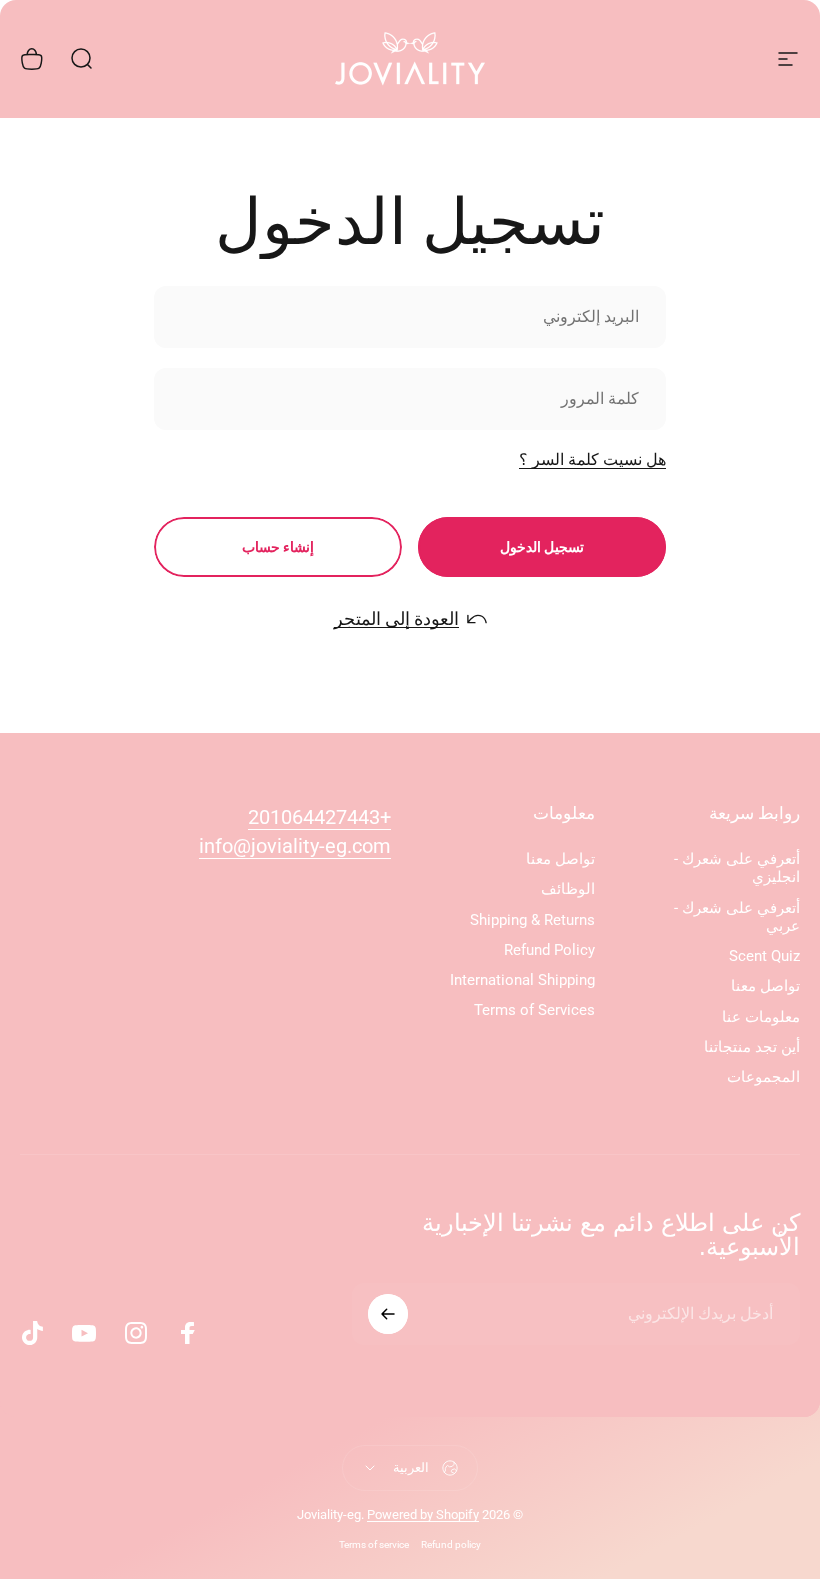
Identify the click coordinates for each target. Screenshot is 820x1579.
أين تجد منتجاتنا (752, 1047)
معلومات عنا (761, 1017)
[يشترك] (388, 1314)
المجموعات (763, 1077)
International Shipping (522, 980)
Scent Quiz (764, 956)
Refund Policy (549, 950)
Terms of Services (534, 1010)
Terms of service (374, 1544)
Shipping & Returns (532, 920)
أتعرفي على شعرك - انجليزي (737, 868)
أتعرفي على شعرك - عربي (737, 917)
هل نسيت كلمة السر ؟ (592, 459)
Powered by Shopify (423, 1514)
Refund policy (451, 1544)
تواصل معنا (765, 986)
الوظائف (568, 889)
